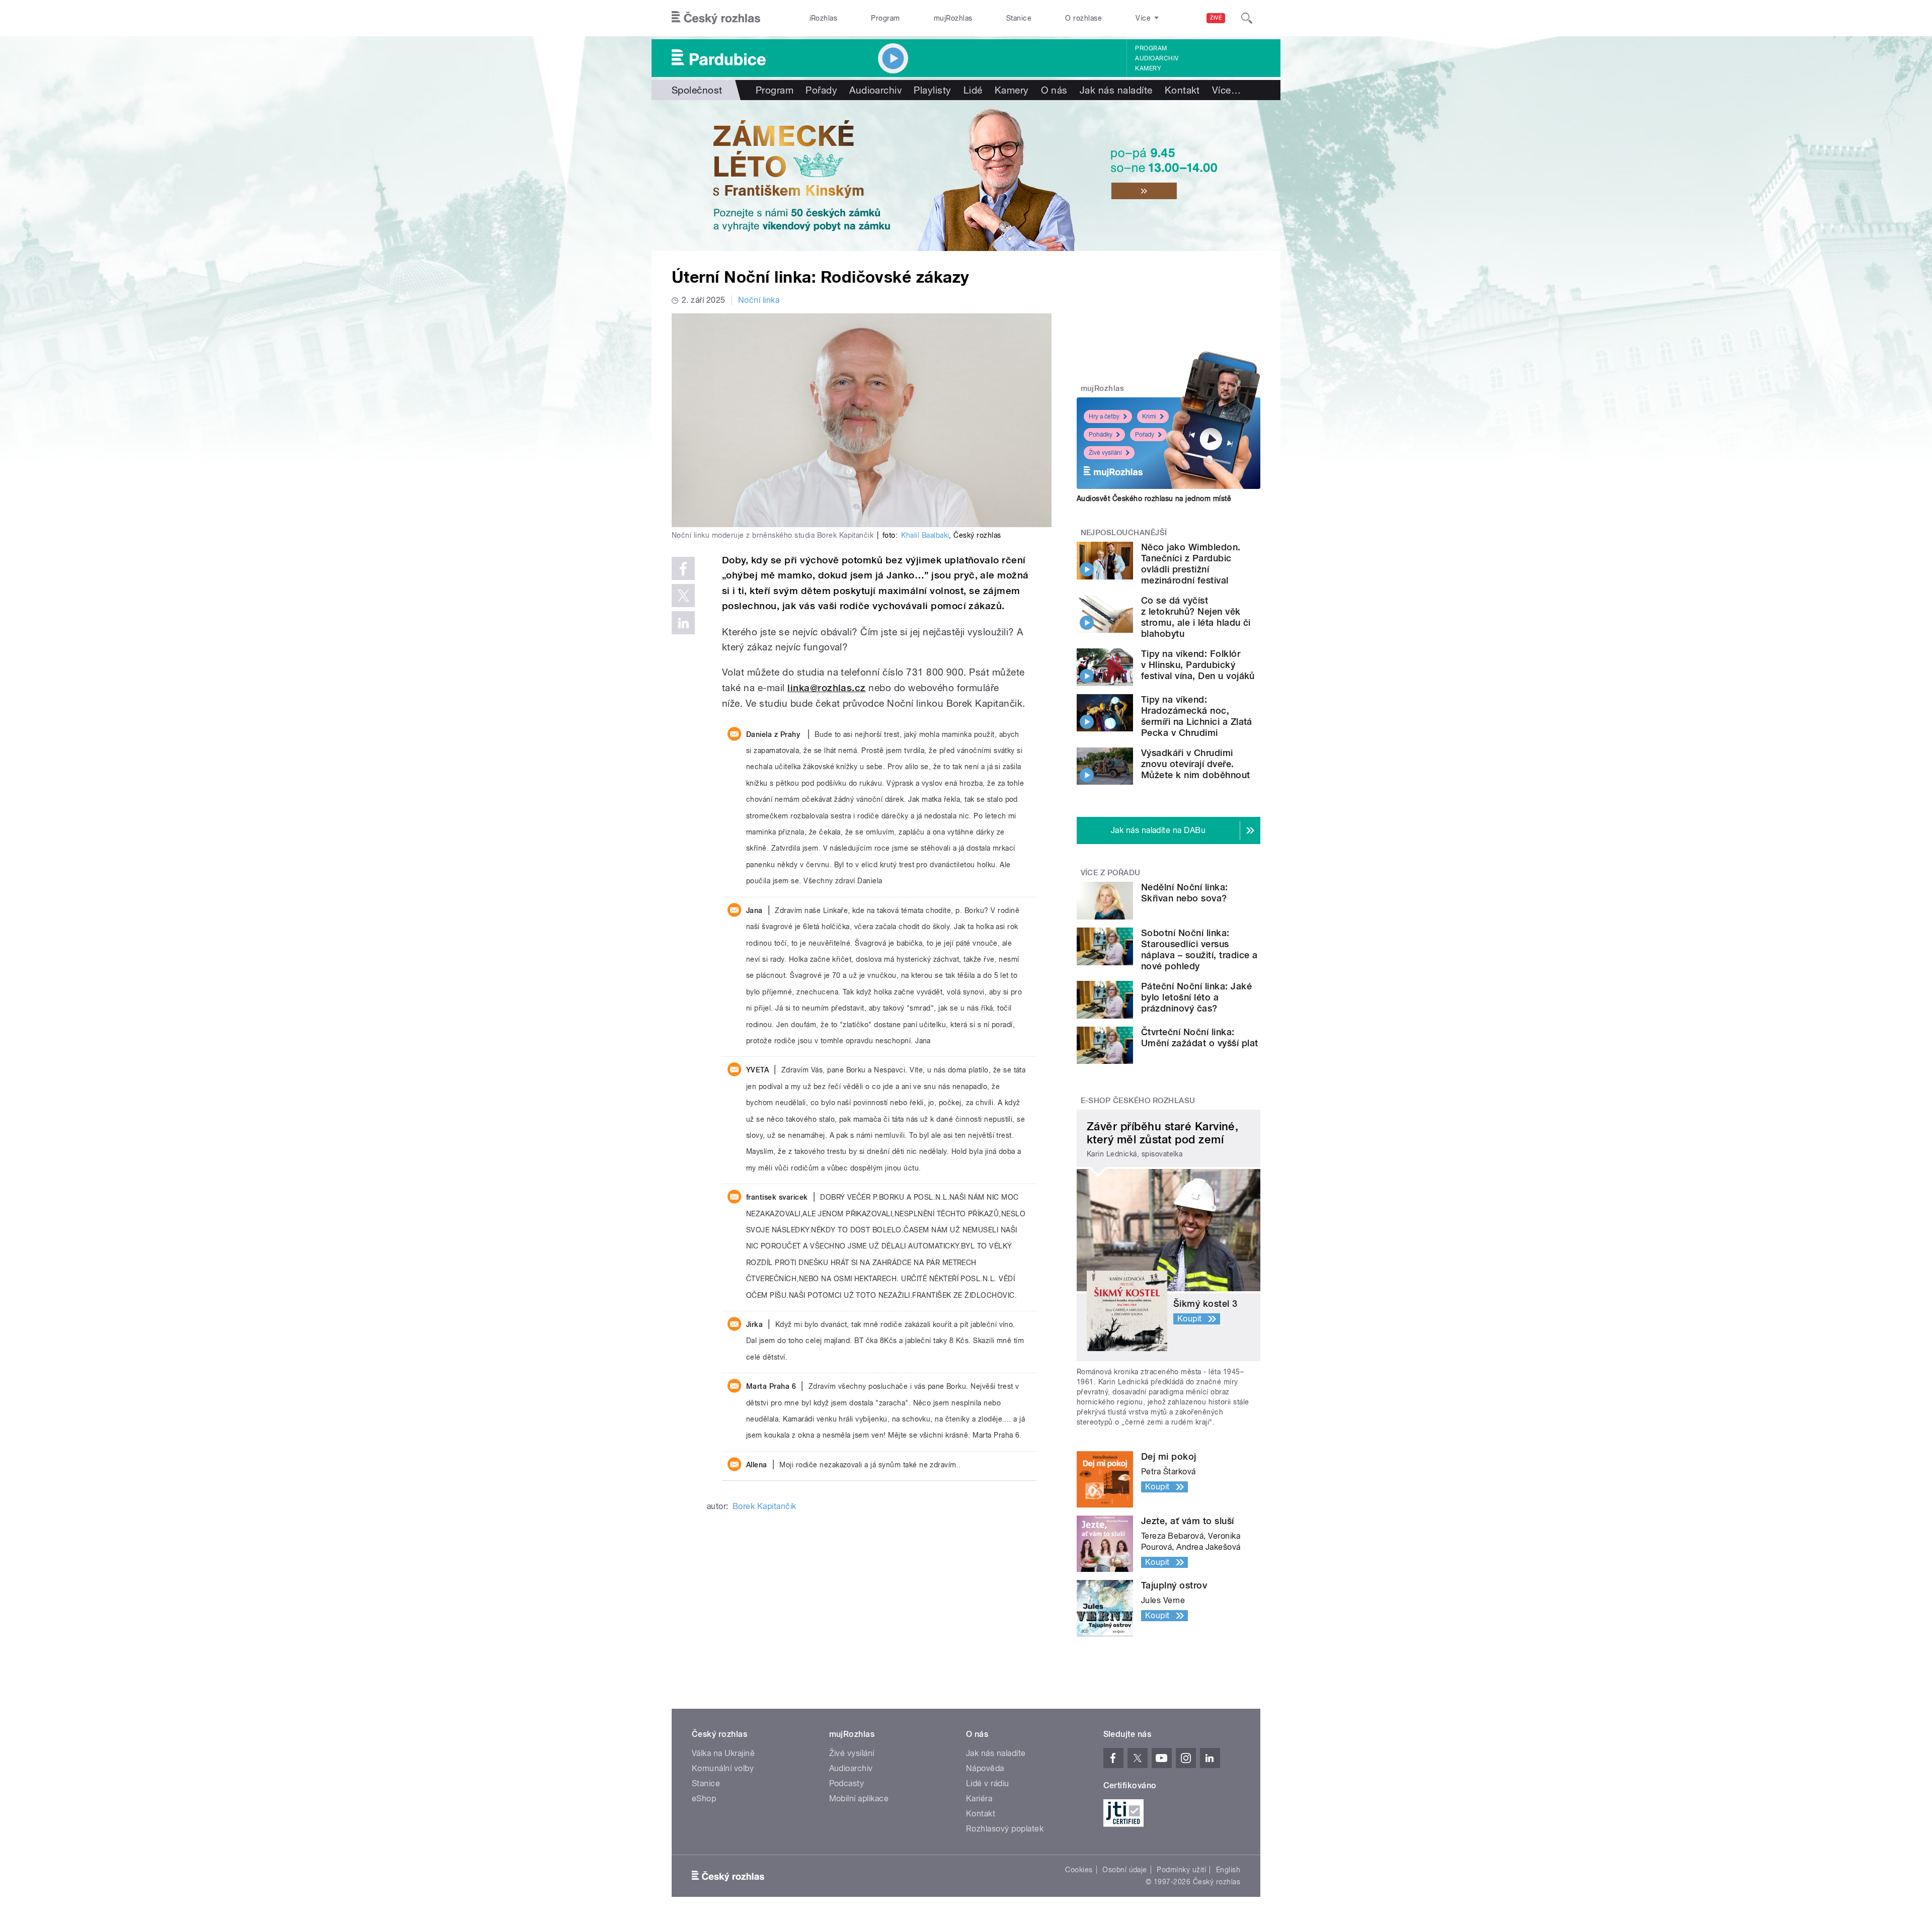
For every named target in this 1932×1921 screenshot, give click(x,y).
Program (885, 18)
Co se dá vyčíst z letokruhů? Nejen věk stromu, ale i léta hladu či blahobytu (1196, 617)
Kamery (1148, 68)
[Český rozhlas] (716, 18)
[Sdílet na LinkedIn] (683, 623)
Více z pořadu (1111, 873)
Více (1226, 90)
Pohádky (1101, 435)
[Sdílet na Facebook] (683, 568)
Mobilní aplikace (859, 1799)
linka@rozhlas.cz (827, 688)
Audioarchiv (1157, 58)
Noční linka (759, 300)
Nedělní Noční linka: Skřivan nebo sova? (1185, 893)
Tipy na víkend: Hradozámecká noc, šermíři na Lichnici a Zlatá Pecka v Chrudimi (1197, 716)
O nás (1054, 90)
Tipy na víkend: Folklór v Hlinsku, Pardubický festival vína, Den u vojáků (1198, 665)
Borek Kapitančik (764, 1506)
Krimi (1149, 416)
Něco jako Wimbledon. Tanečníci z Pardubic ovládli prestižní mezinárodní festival (1191, 564)
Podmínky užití (1181, 1870)
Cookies (1079, 1870)
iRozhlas (824, 18)
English (1228, 1870)
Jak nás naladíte (1116, 90)
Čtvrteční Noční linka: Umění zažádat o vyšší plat (1199, 1037)
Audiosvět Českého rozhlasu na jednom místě (1154, 498)
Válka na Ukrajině (723, 1753)
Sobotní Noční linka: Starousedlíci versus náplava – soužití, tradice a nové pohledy (1199, 949)
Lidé (973, 90)
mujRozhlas (953, 18)
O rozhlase (1083, 18)
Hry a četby (1104, 416)
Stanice (1019, 18)
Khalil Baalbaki (925, 535)
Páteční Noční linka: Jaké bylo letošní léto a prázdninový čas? (1196, 997)
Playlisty (932, 90)
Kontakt (1182, 90)
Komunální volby (723, 1768)
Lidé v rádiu (988, 1783)
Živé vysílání (1105, 453)
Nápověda (985, 1768)
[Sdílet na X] (683, 596)
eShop (704, 1799)
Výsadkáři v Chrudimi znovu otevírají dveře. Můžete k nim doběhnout (1196, 764)
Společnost (697, 90)
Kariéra (979, 1799)
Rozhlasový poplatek (1005, 1829)
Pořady (821, 90)
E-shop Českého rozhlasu (1138, 1101)
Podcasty (847, 1783)
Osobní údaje (1125, 1870)
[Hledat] (1247, 18)
